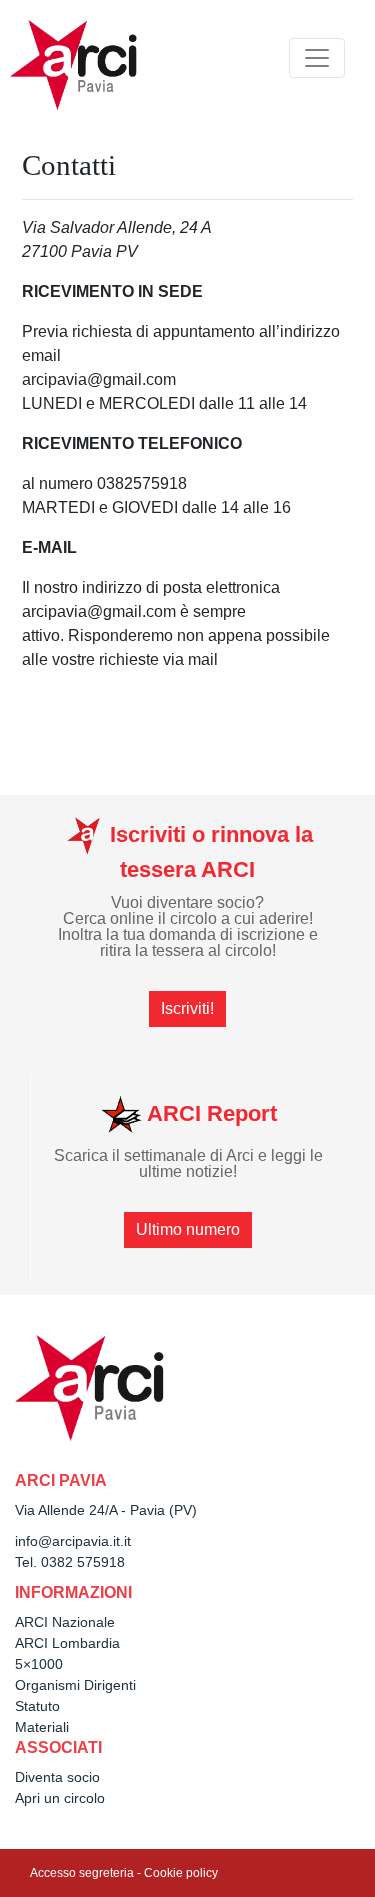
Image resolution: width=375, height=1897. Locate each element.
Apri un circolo (60, 1798)
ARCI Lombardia (67, 1643)
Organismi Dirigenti (75, 1685)
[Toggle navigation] (317, 58)
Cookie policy (181, 1873)
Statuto (37, 1706)
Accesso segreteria (82, 1873)
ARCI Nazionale (65, 1622)
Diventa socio (57, 1777)
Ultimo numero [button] (188, 1229)
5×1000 (39, 1664)
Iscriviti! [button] (187, 1008)
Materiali (42, 1727)
